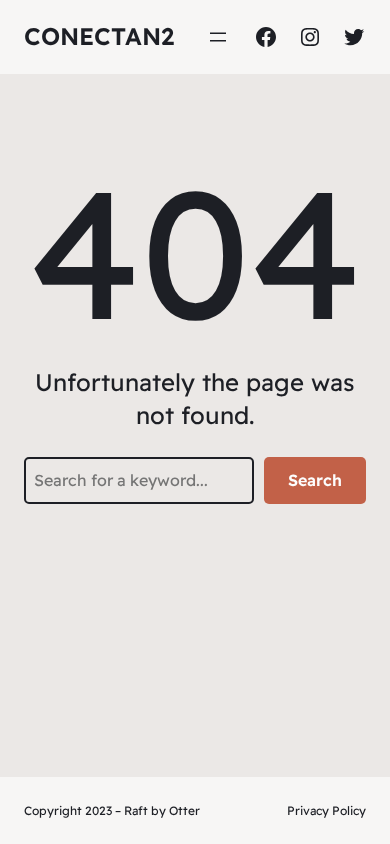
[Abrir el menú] (218, 37)
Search (315, 480)
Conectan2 (99, 36)
